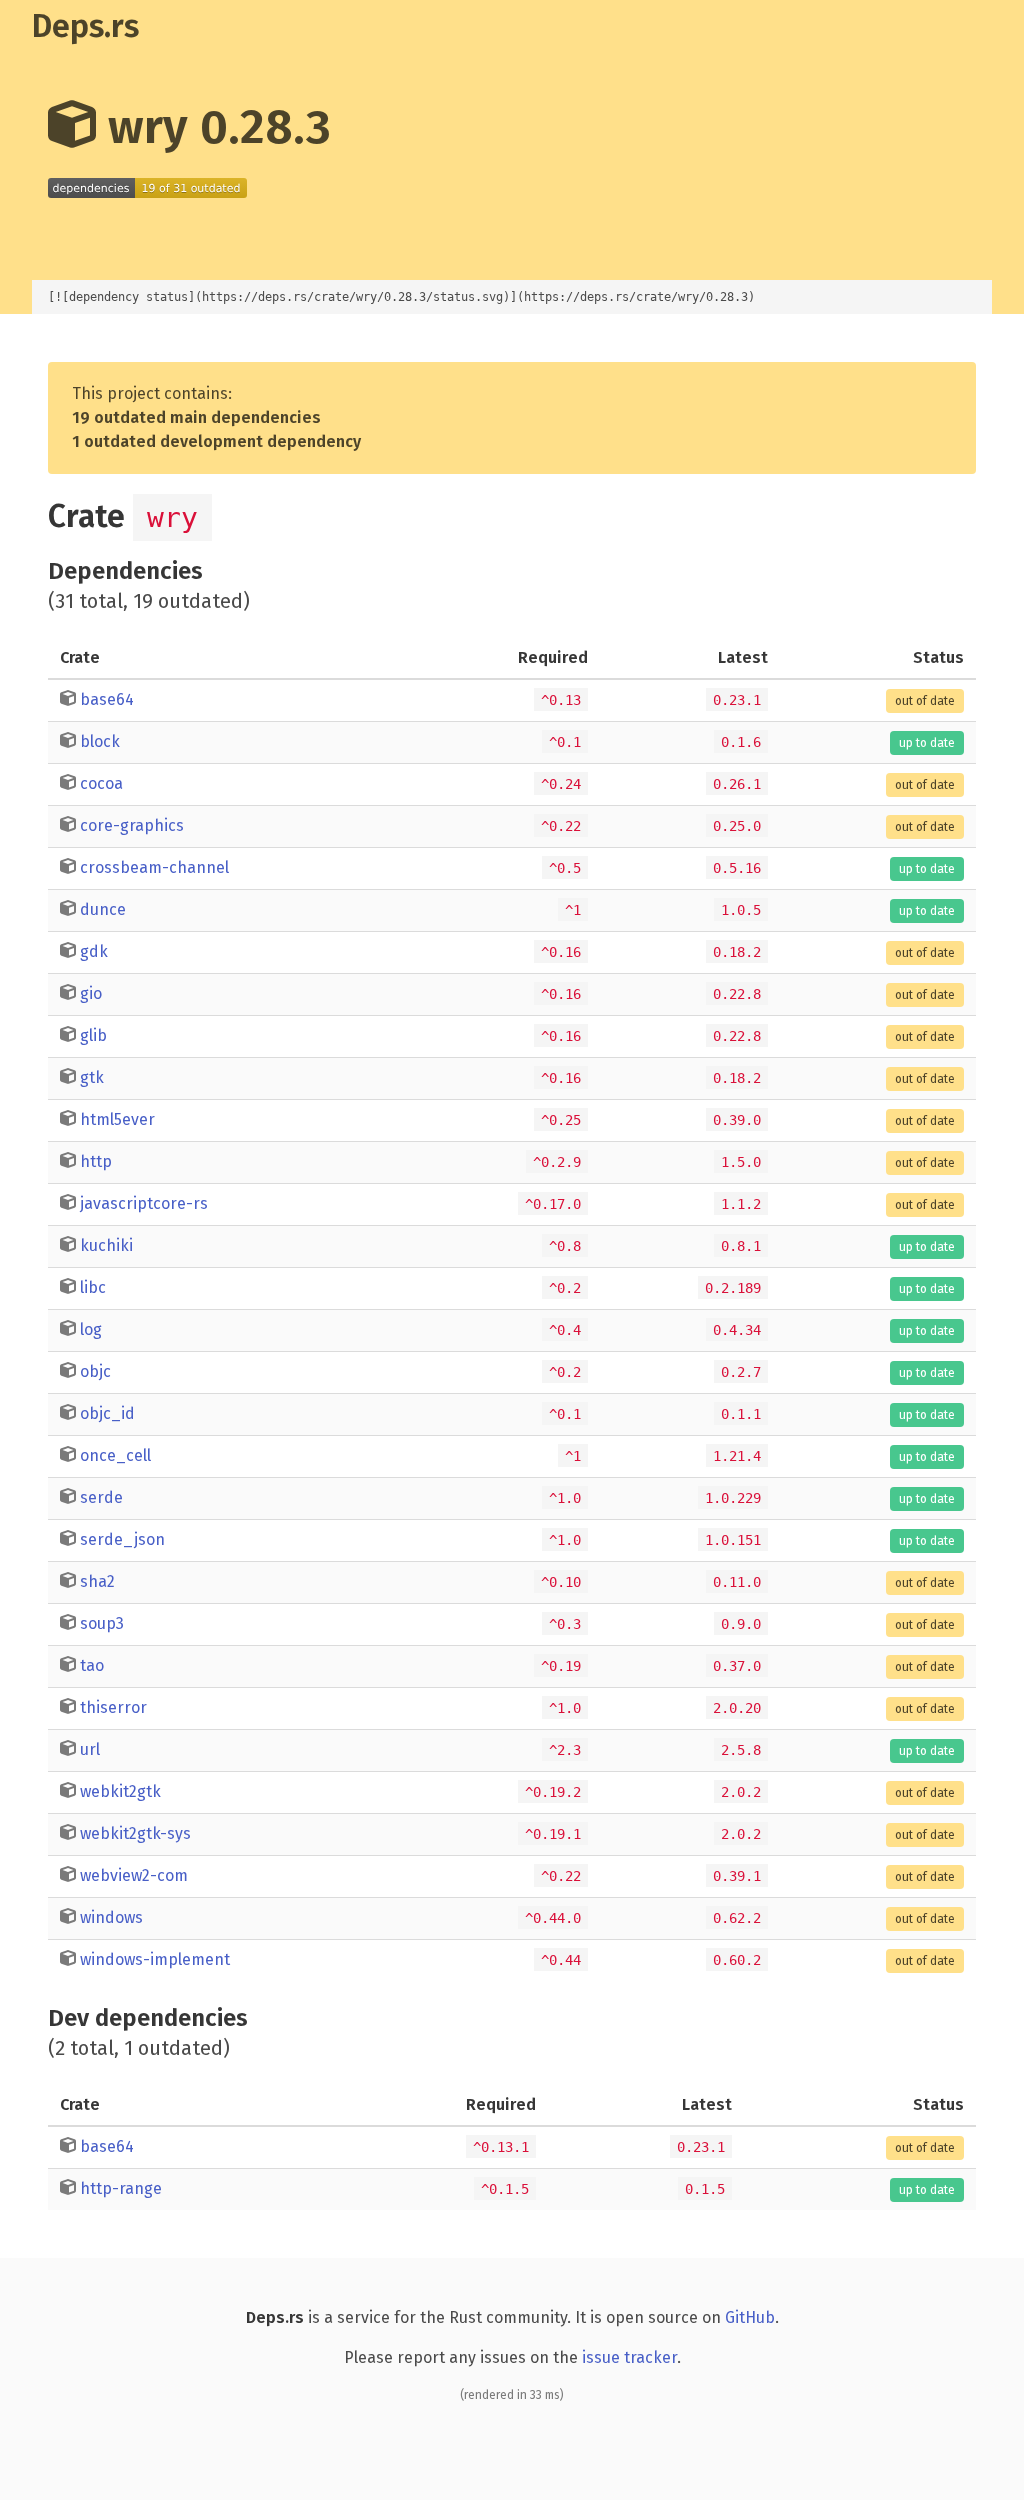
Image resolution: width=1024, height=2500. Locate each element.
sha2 (97, 1581)
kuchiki (106, 1245)
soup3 (102, 1623)
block (100, 741)
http (96, 1161)
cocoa (101, 783)
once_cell (115, 1455)
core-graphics (132, 825)
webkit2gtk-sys (135, 1833)
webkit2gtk (120, 1791)
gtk (92, 1077)
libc (93, 1287)
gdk (94, 951)
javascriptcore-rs (144, 1203)
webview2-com (134, 1875)
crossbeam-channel (154, 867)
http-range (121, 2188)
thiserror (113, 1707)
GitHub (750, 2317)
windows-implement (155, 1959)
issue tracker (629, 2357)
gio (91, 993)
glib (93, 1035)
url (90, 1749)
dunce (103, 909)
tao (92, 1665)
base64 (107, 699)
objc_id (107, 1413)
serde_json (122, 1539)
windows (111, 1917)
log (91, 1329)
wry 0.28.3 (213, 127)
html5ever (117, 1119)
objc (95, 1371)
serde (101, 1497)
